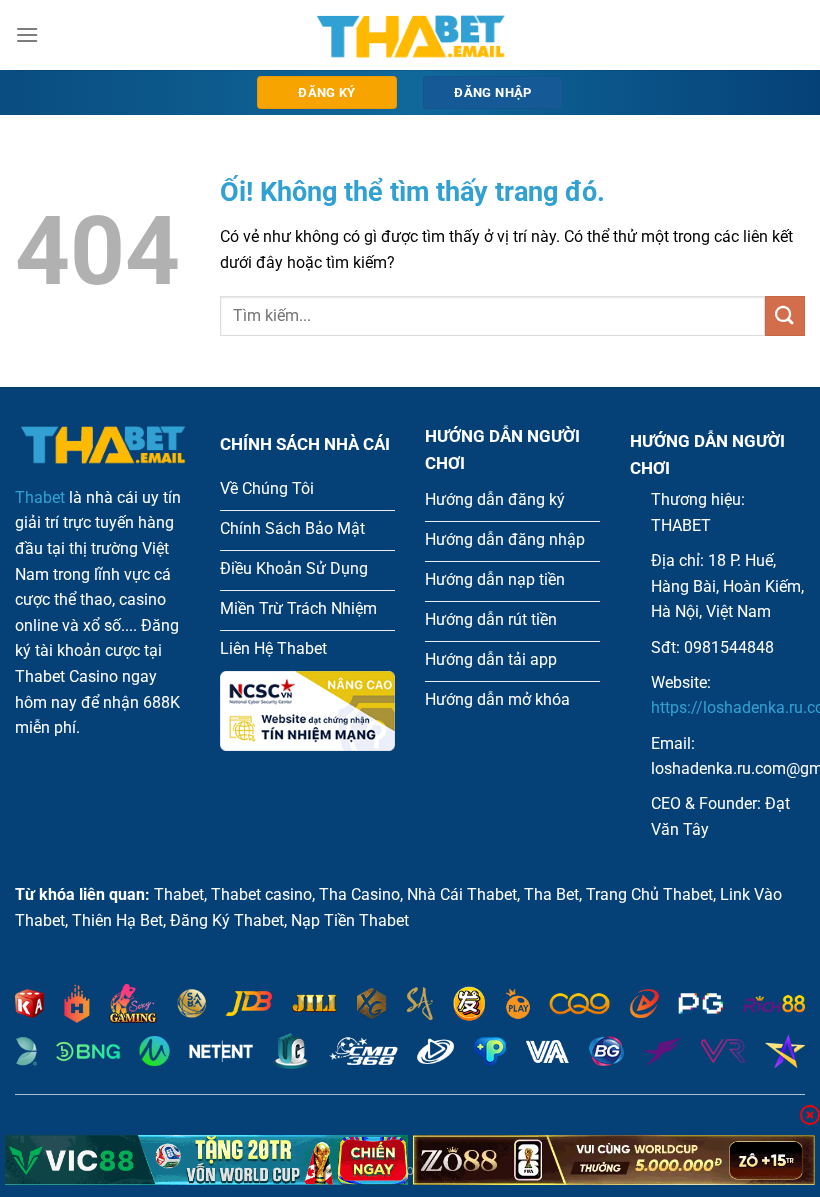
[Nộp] (785, 315)
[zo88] (614, 1160)
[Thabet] (410, 35)
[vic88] (206, 1160)
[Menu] (27, 34)
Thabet (40, 497)
